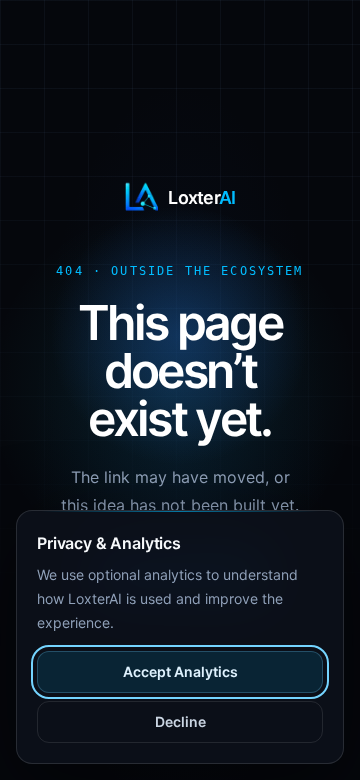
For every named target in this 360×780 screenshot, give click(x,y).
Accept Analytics (180, 671)
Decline (180, 721)
